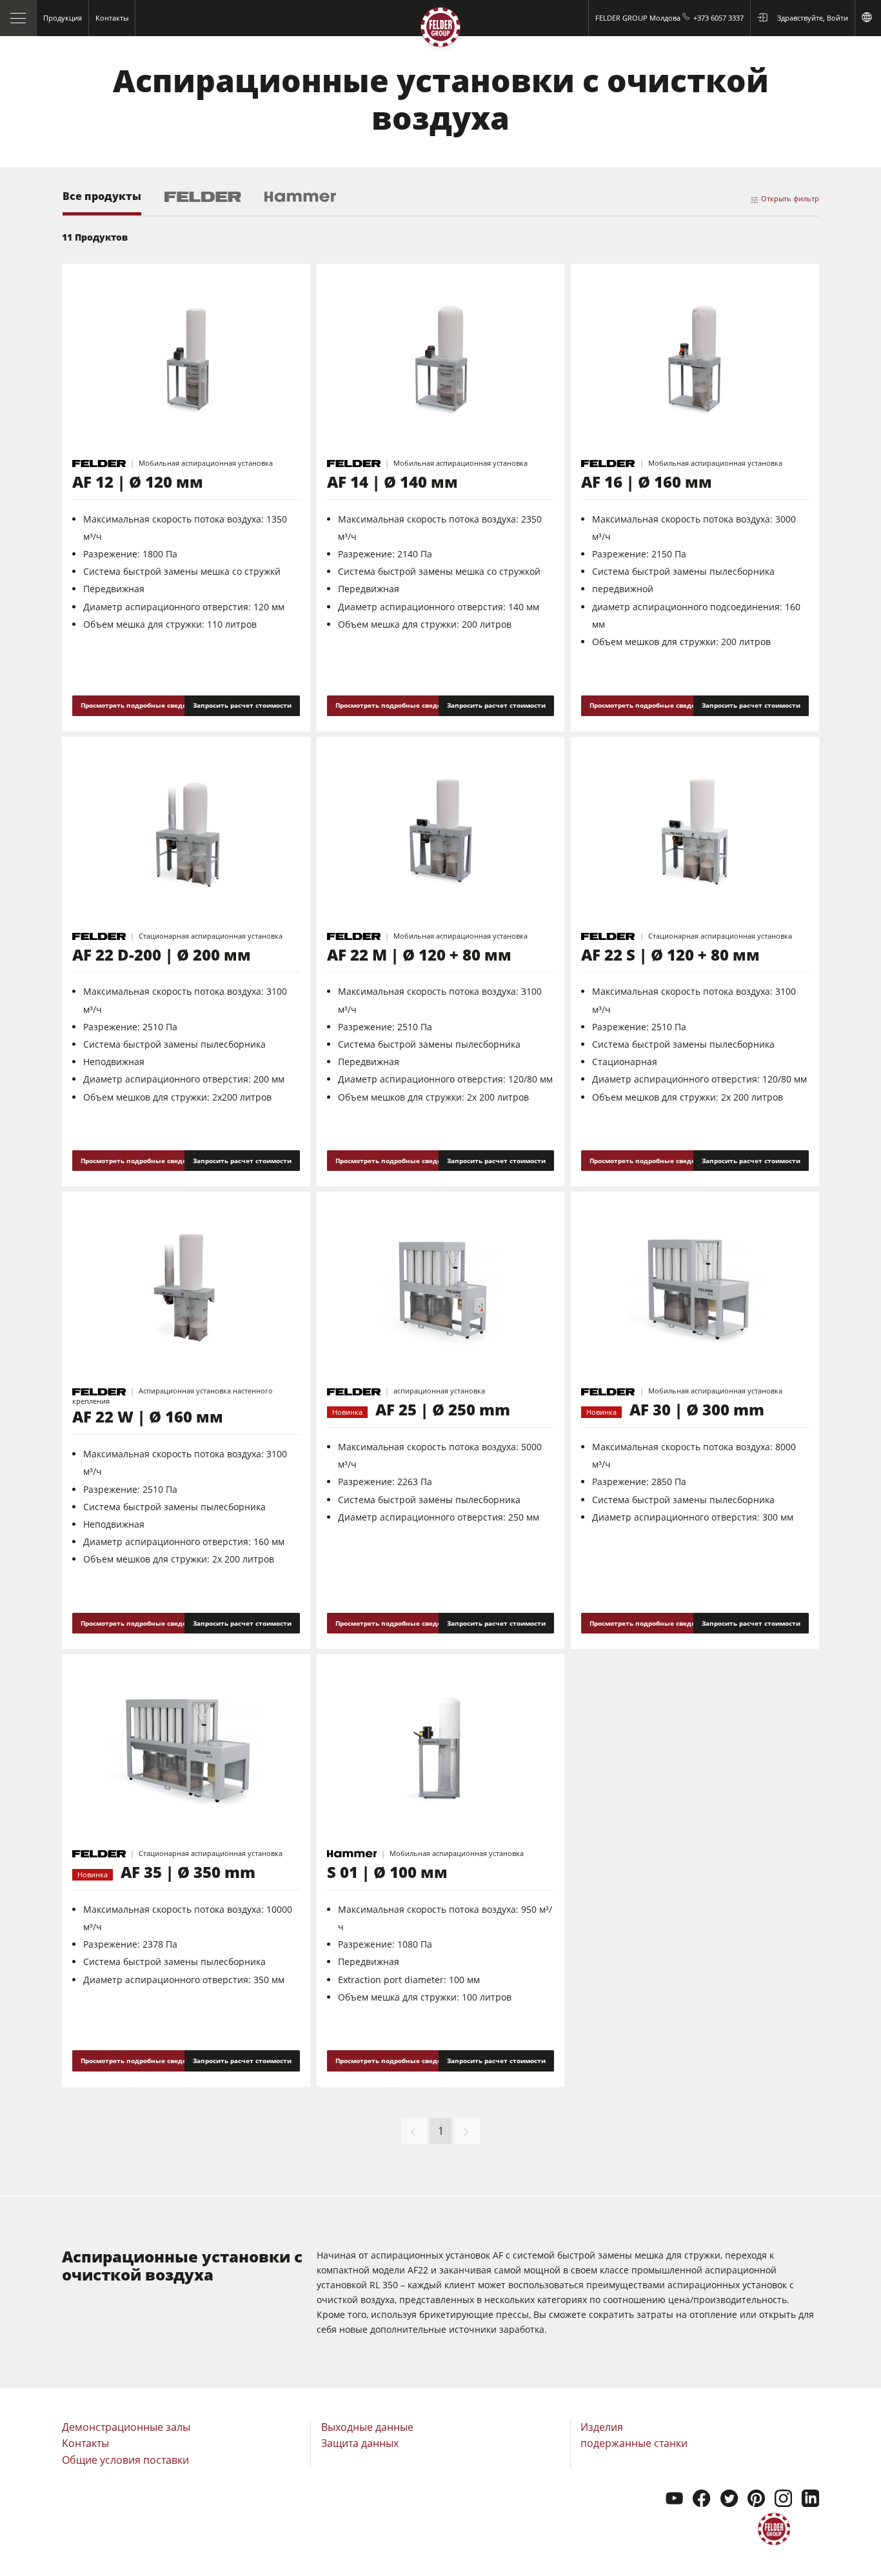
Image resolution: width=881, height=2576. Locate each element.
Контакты (85, 2443)
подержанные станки (634, 2443)
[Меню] (18, 18)
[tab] (102, 203)
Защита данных (360, 2443)
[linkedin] (810, 2500)
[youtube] (674, 2500)
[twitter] (729, 2500)
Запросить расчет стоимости (242, 705)
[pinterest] (756, 2500)
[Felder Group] (440, 30)
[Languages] (868, 18)
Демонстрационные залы (126, 2427)
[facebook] (701, 2500)
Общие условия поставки (125, 2460)
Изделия (602, 2427)
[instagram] (783, 2500)
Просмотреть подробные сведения (140, 705)
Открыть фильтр (790, 198)
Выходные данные (367, 2427)
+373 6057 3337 (718, 18)
